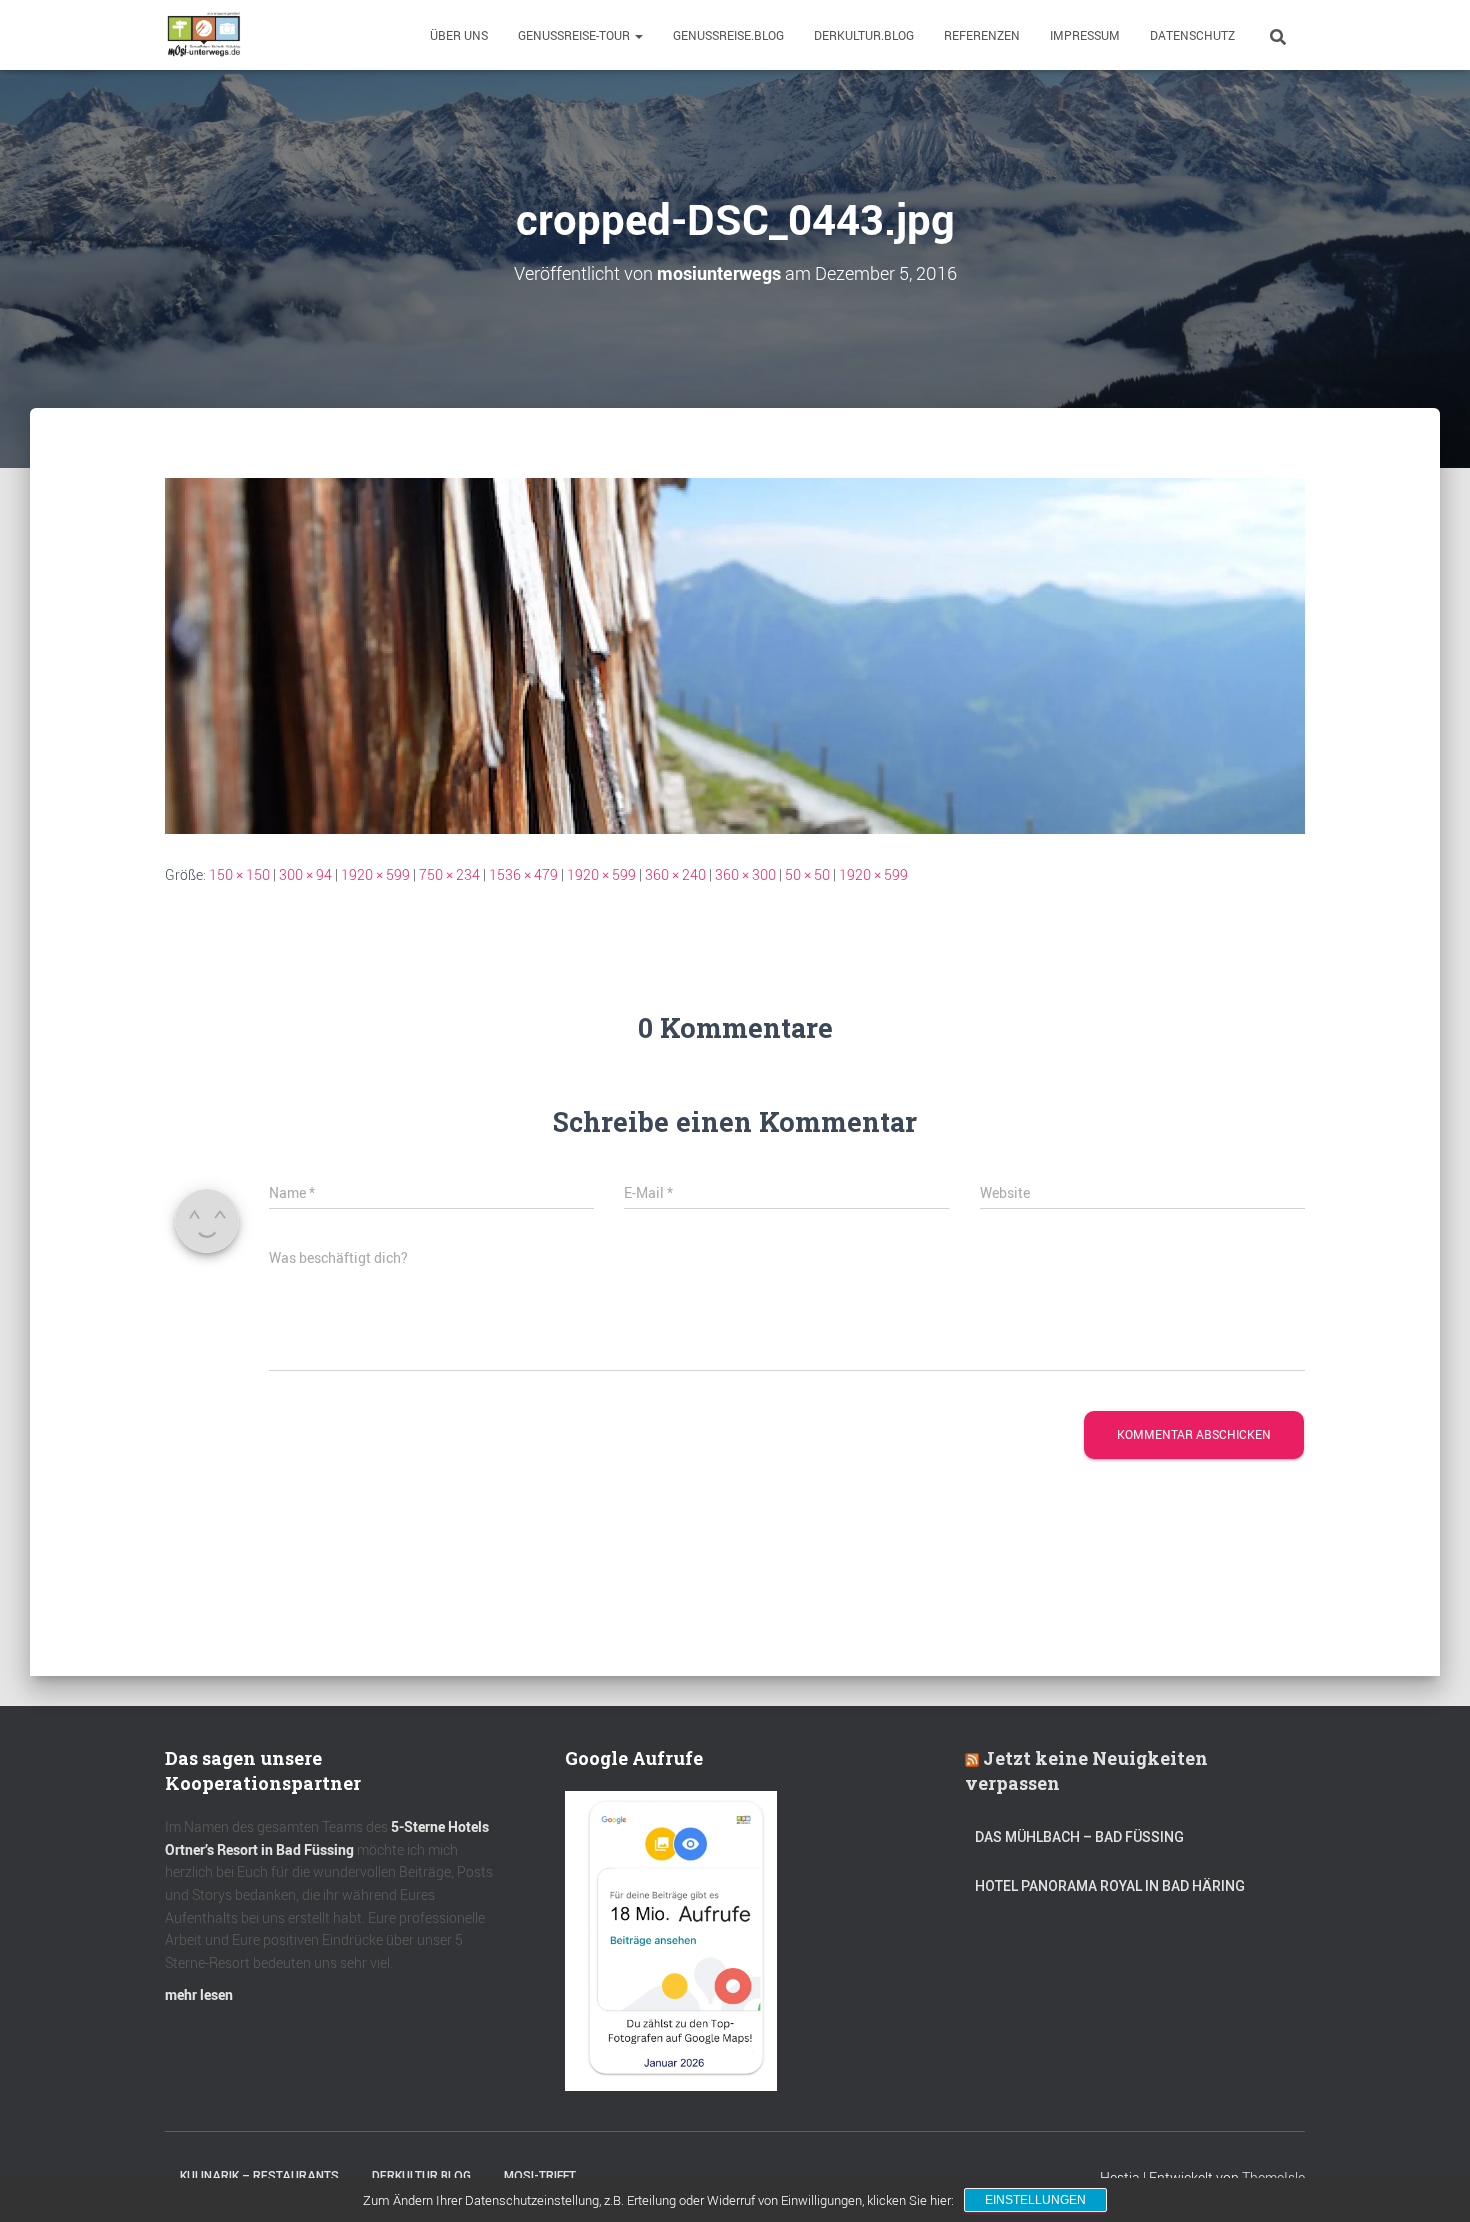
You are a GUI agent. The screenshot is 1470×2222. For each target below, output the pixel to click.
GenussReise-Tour (575, 35)
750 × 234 (449, 874)
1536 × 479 (523, 874)
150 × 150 (239, 874)
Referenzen (982, 35)
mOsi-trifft (540, 2176)
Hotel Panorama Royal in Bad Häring (1110, 1886)
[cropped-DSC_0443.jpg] (735, 653)
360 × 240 (675, 874)
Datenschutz (1192, 35)
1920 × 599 (375, 874)
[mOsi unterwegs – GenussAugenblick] (204, 35)
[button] (638, 35)
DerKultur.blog (864, 35)
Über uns (459, 35)
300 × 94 (305, 874)
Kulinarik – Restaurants (259, 2176)
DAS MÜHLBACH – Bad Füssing (1079, 1837)
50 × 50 (807, 874)
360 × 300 (745, 874)
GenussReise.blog (728, 35)
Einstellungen (1035, 2200)
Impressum (1085, 35)
